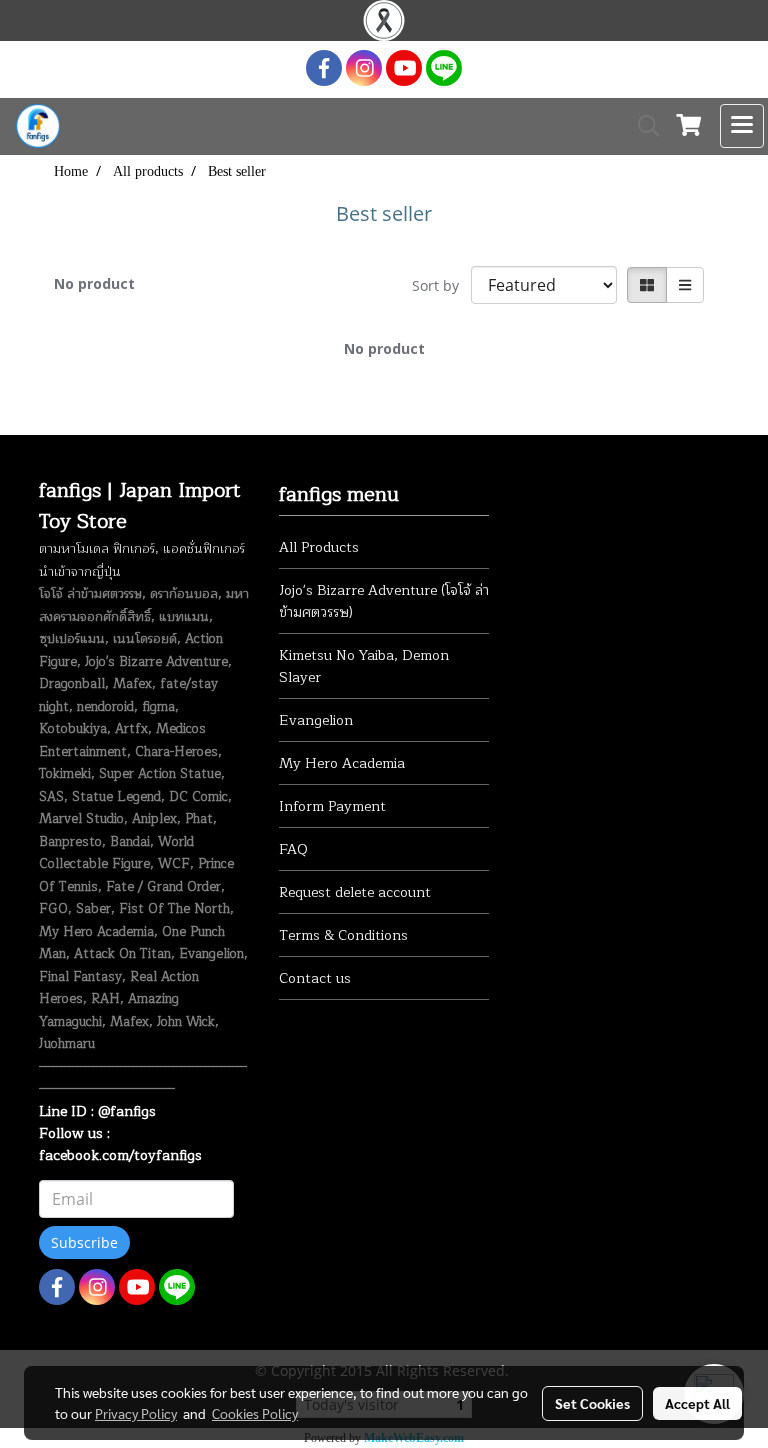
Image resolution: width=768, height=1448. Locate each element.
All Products (319, 547)
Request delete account (355, 892)
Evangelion (316, 720)
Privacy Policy (136, 1413)
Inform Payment (332, 806)
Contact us (315, 978)
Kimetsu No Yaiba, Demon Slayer (364, 666)
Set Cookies (592, 1403)
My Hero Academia (342, 763)
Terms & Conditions (343, 935)
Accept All (697, 1403)
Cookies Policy (255, 1413)
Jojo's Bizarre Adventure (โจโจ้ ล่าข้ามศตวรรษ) (384, 601)
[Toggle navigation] (742, 126)
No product (94, 283)
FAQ (293, 849)
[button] (642, 126)
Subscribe (84, 1242)
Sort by (441, 285)
